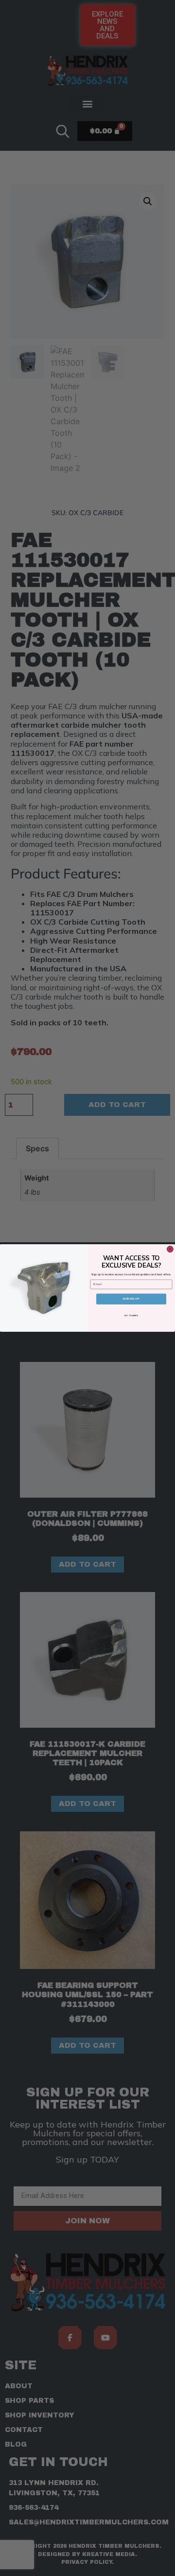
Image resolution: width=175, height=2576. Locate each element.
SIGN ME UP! (131, 1299)
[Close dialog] (170, 1249)
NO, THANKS (131, 1315)
